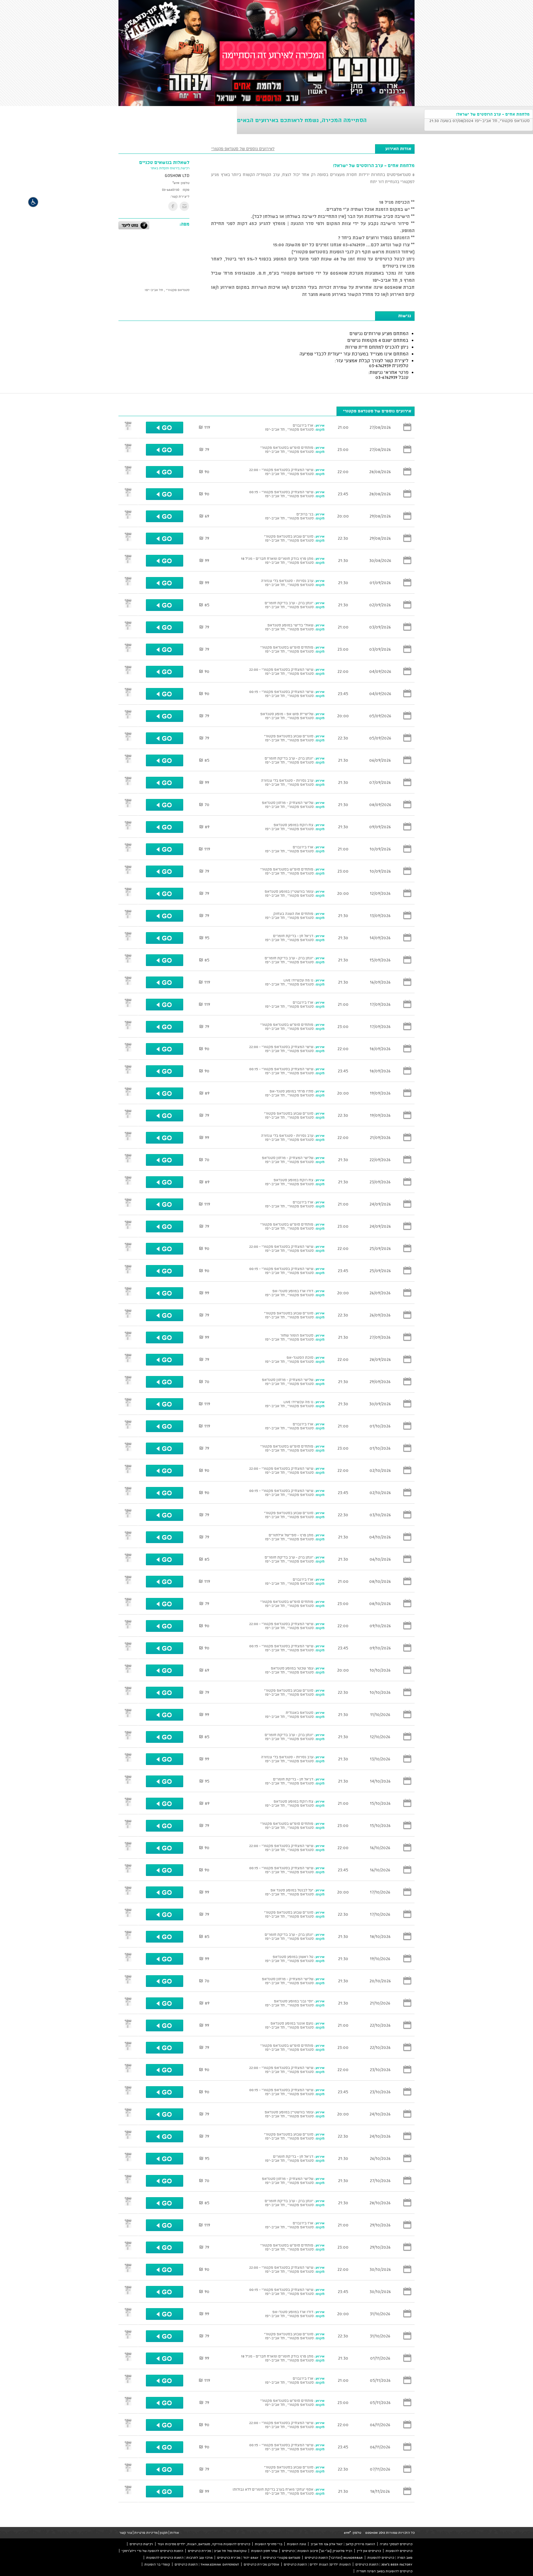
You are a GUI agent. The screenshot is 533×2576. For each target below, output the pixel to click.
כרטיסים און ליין (369, 2551)
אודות (174, 2533)
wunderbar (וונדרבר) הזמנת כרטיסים (334, 2558)
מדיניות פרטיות (146, 2533)
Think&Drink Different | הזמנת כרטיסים (207, 2564)
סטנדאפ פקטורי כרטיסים (282, 2558)
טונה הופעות (296, 2544)
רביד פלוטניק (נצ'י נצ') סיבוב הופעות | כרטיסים (317, 2551)
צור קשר (126, 2533)
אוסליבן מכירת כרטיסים (261, 2564)
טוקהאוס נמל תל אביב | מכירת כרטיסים (217, 2551)
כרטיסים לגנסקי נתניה (396, 2544)
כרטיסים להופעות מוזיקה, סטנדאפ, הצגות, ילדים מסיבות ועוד (204, 2544)
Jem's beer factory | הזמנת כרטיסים (384, 2564)
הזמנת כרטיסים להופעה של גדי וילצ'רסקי (152, 2551)
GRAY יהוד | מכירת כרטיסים (238, 2558)
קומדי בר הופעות (157, 2564)
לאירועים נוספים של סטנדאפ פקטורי (243, 149)
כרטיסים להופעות (399, 2551)
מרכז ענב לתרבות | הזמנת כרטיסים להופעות (179, 2558)
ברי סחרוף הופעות (269, 2544)
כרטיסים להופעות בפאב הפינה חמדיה (384, 2571)
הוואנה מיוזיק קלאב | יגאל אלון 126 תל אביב (343, 2544)
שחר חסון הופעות (264, 2551)
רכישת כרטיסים (141, 2544)
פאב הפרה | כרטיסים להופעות (390, 2558)
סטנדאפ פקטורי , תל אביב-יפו (167, 290)
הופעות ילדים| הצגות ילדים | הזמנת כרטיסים (317, 2564)
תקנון (164, 2533)
